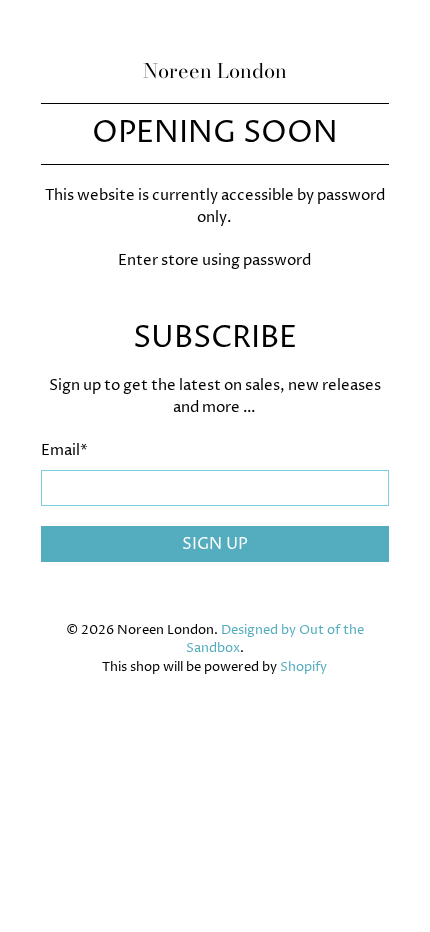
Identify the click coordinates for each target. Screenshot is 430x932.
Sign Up (215, 544)
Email (64, 450)
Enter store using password (214, 260)
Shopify (303, 667)
